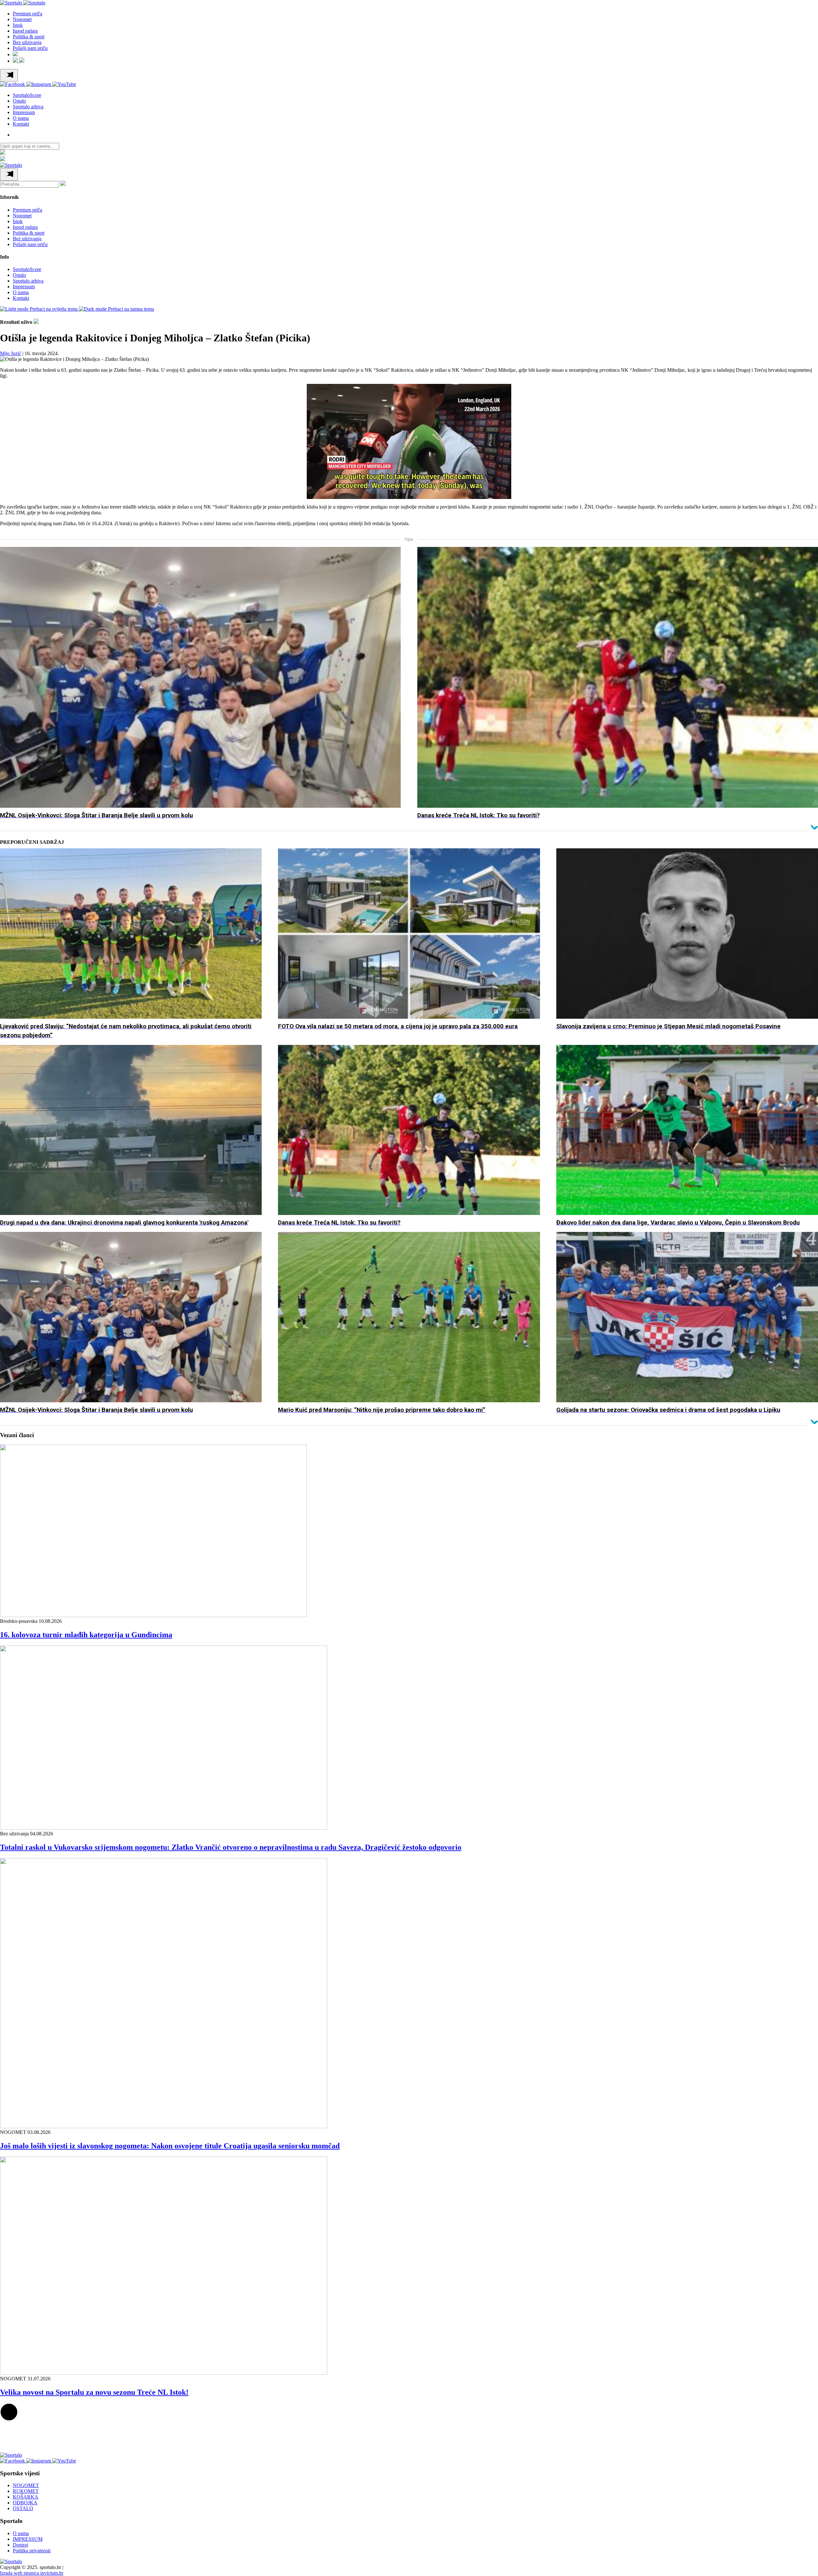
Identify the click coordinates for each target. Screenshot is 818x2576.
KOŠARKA (26, 2497)
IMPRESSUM (28, 2539)
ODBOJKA (25, 2503)
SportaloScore (27, 95)
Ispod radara (25, 31)
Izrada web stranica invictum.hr (32, 2573)
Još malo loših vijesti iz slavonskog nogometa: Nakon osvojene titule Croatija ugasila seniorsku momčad (170, 2146)
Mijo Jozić (11, 353)
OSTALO (23, 2509)
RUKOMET (26, 2491)
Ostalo (19, 101)
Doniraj (20, 2545)
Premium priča (27, 14)
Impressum (24, 112)
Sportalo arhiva (28, 107)
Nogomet (22, 19)
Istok (18, 25)
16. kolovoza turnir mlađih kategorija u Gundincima (86, 1635)
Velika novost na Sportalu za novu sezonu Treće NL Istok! (94, 2392)
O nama (21, 118)
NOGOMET (26, 2486)
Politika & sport (29, 37)
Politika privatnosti (32, 2551)
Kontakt (21, 124)
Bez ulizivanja (27, 42)
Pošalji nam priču (30, 48)
